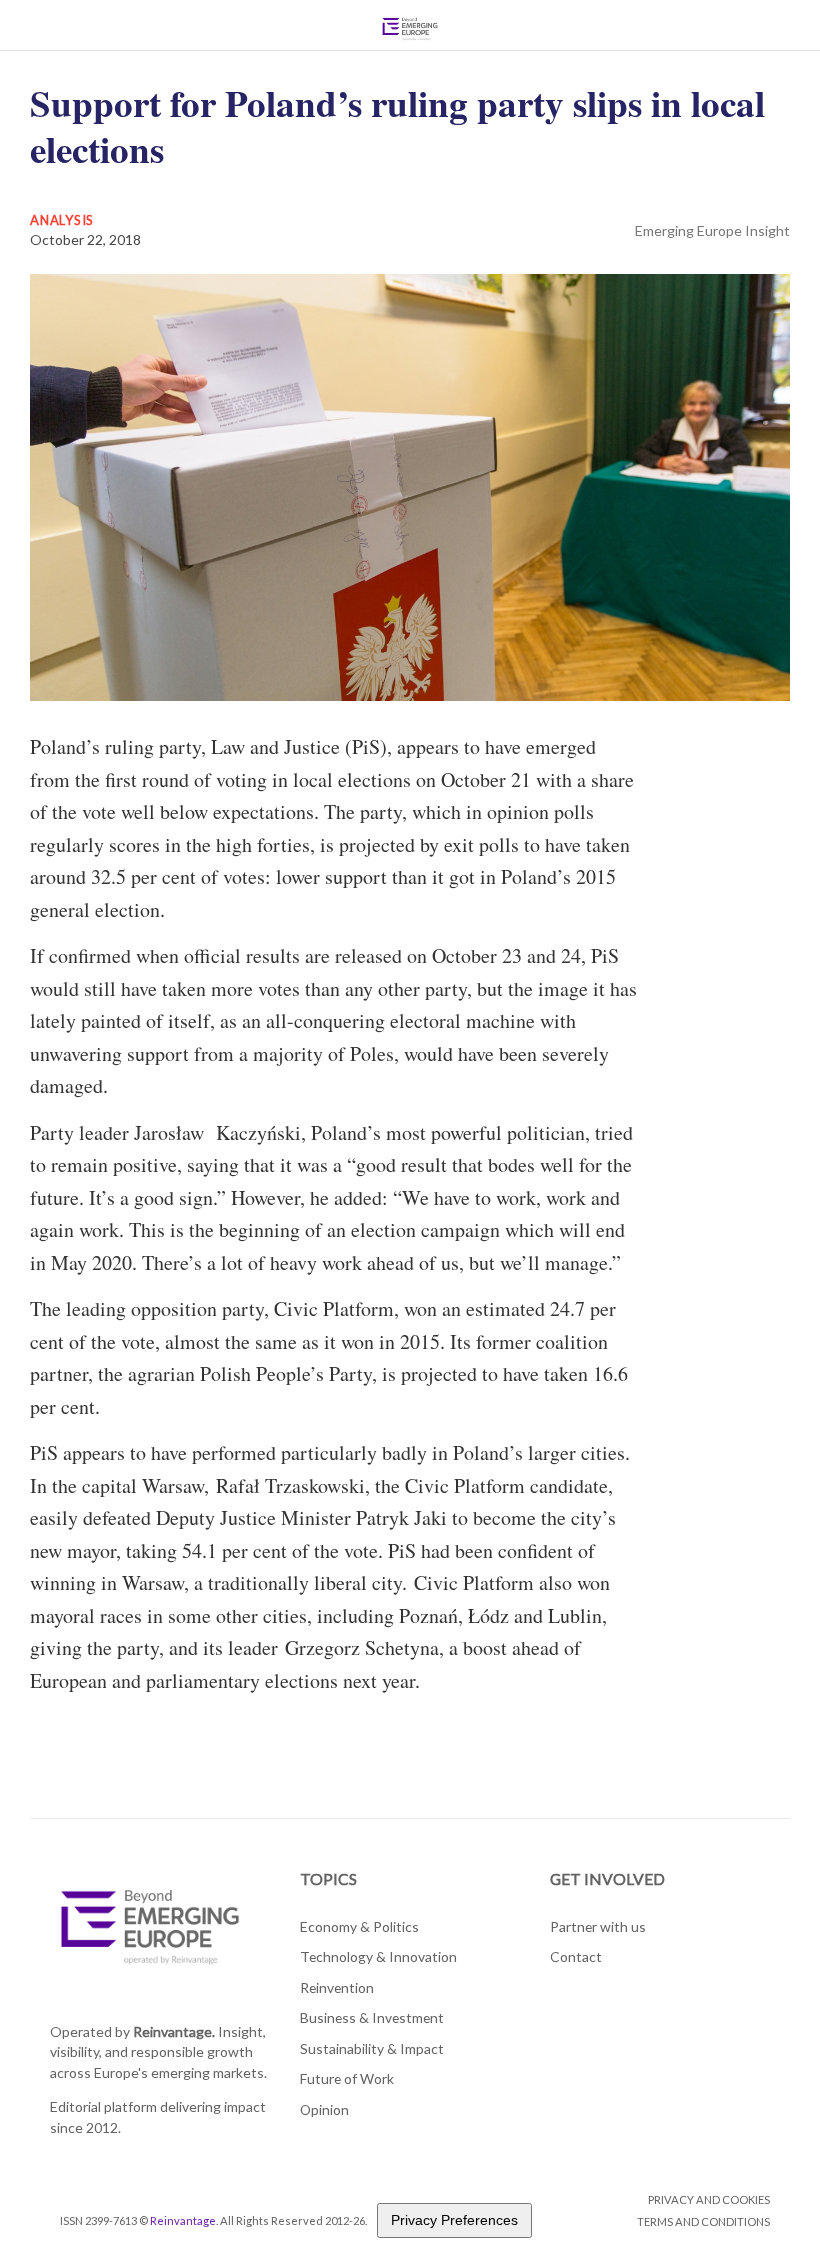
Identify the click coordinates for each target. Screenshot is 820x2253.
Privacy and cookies (709, 2199)
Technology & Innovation (378, 1956)
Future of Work (347, 2078)
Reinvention (337, 1987)
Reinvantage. (174, 2031)
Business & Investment (372, 2017)
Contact (576, 1956)
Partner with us (598, 1926)
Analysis (62, 220)
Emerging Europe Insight (712, 230)
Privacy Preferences (454, 2220)
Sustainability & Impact (372, 2048)
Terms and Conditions (703, 2221)
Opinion (324, 2109)
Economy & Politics (359, 1926)
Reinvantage (183, 2220)
